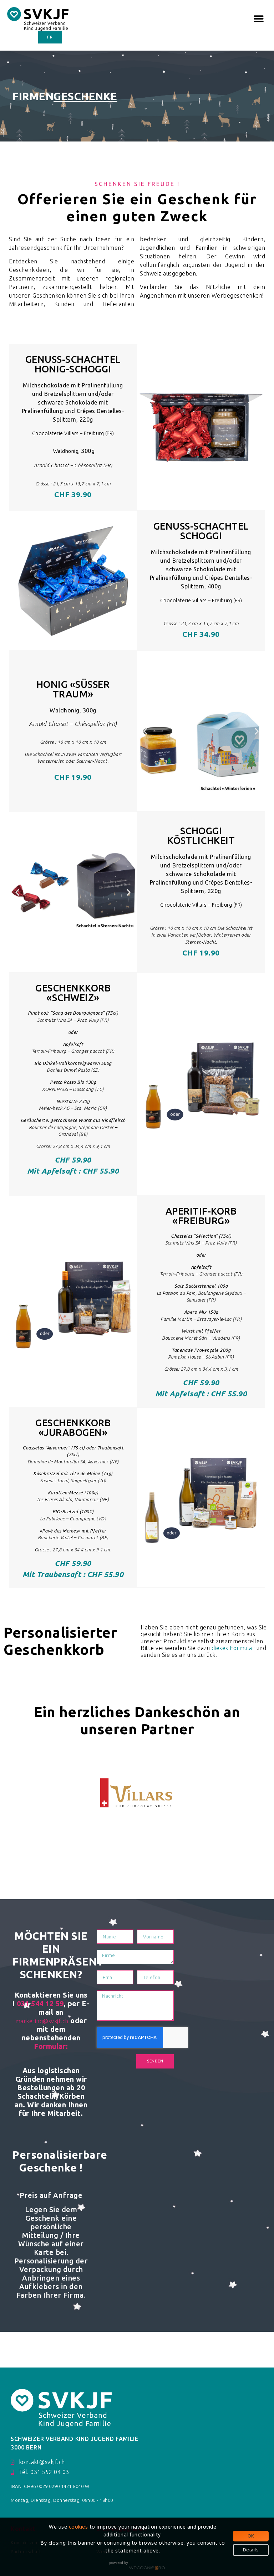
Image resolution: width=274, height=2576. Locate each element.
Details (251, 2550)
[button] (259, 19)
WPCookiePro (147, 2568)
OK (251, 2536)
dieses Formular (233, 1648)
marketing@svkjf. (39, 2021)
